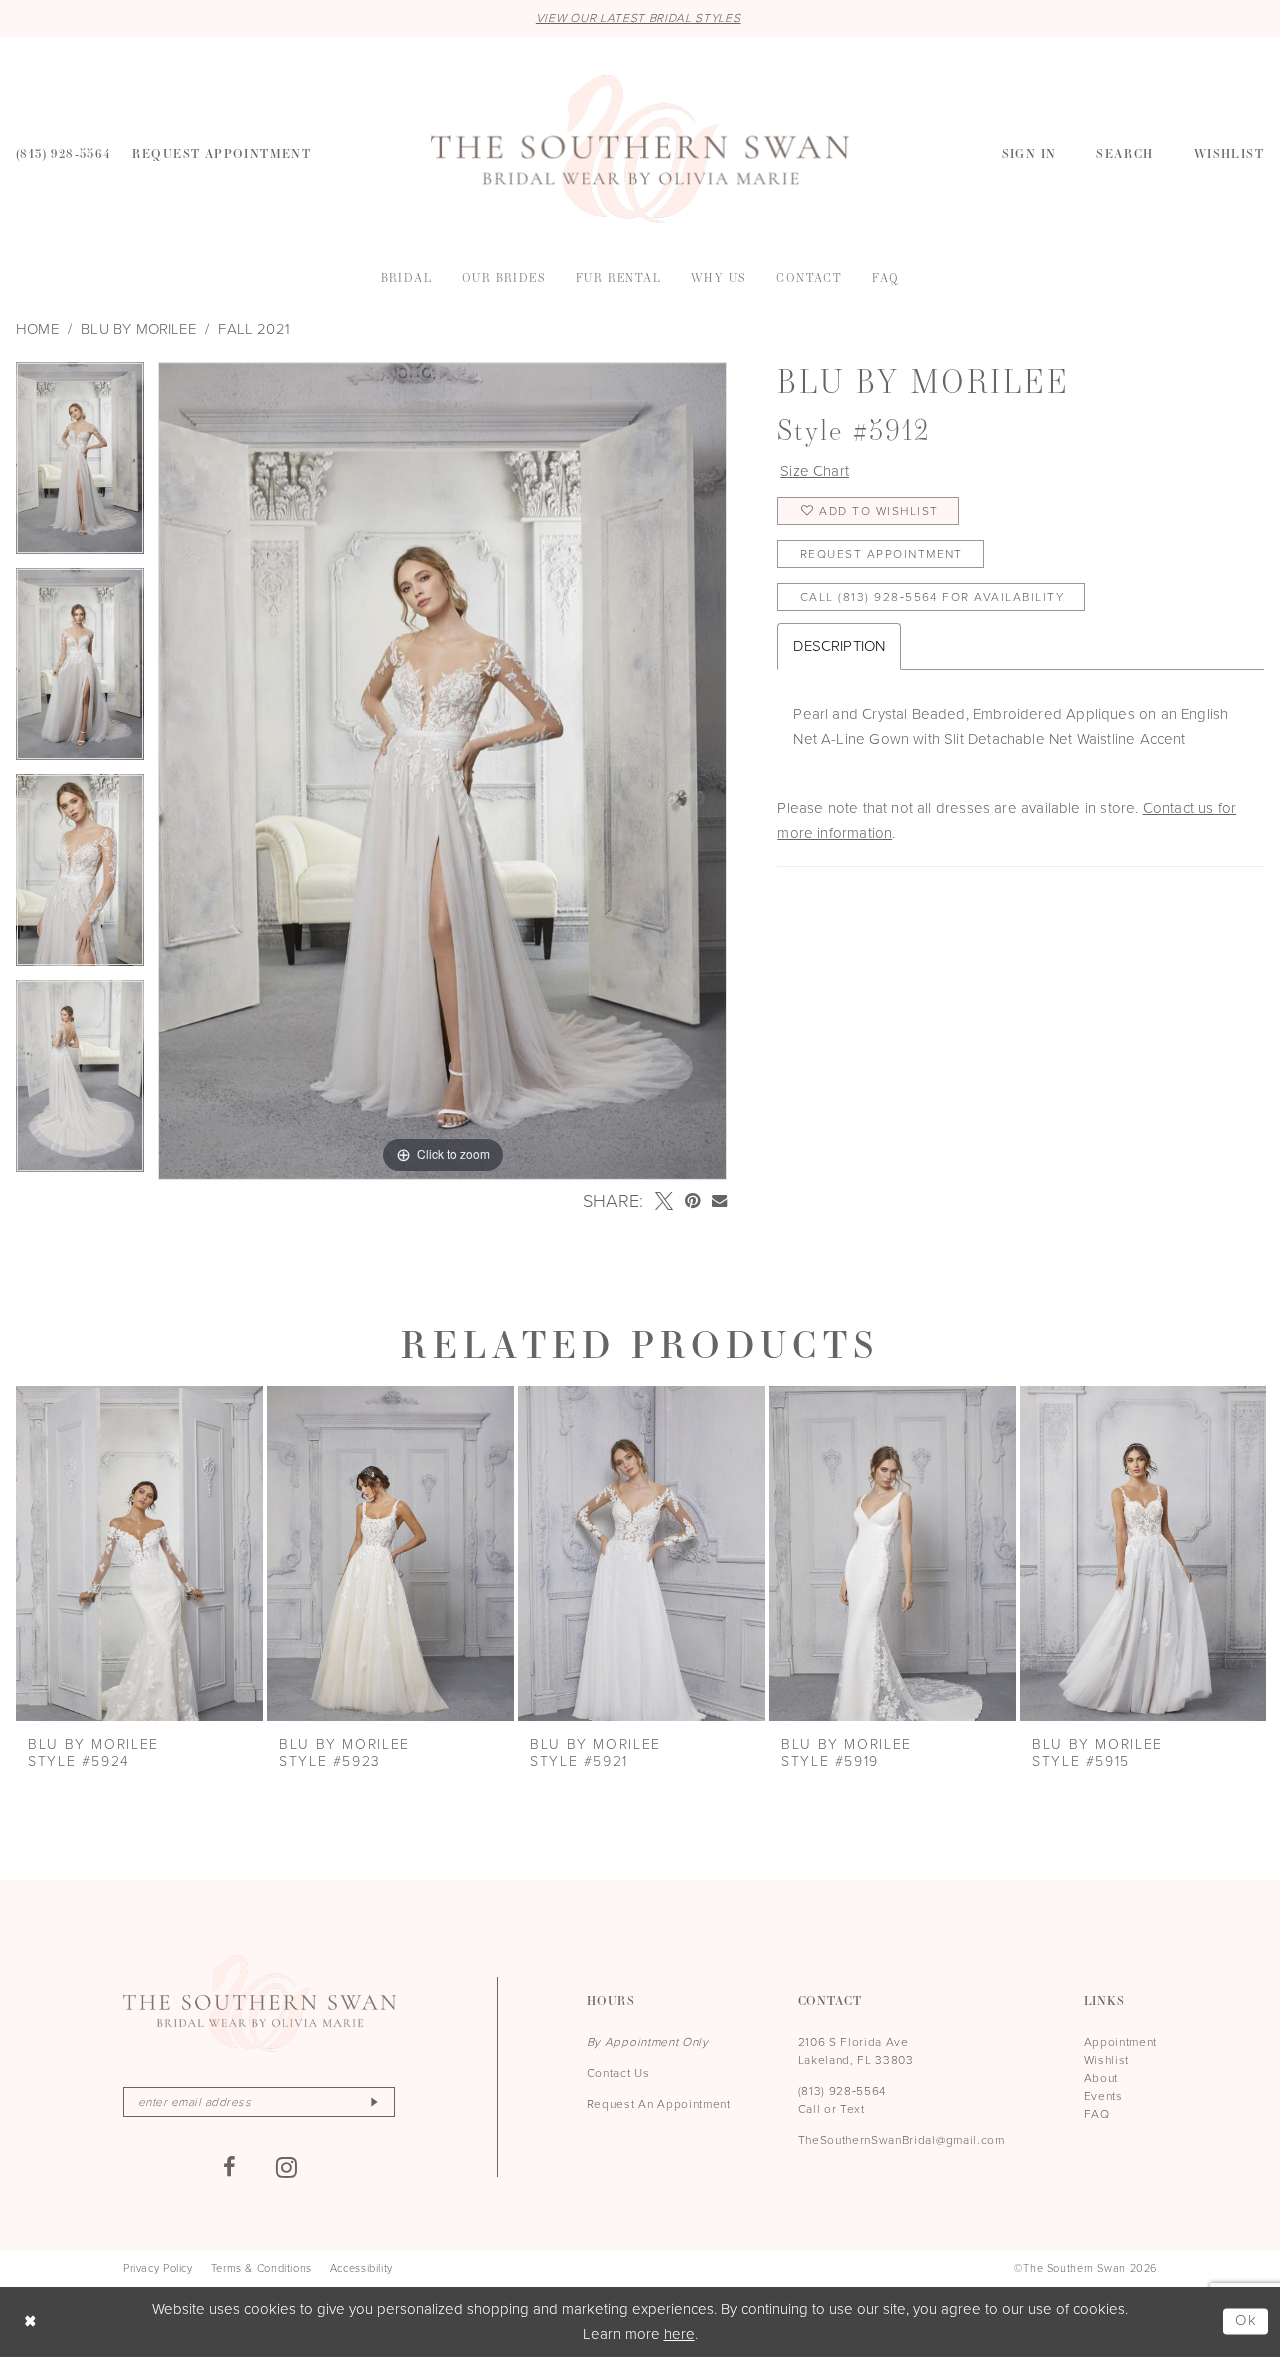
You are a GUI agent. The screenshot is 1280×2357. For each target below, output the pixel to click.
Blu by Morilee (138, 329)
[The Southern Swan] (640, 149)
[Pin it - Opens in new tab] (692, 1201)
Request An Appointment (659, 2104)
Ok (1246, 2321)
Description (839, 646)
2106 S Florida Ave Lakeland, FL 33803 (856, 2051)
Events (1103, 2096)
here (679, 2334)
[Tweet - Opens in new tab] (664, 1201)
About (1101, 2078)
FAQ (1097, 2114)
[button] (1029, 152)
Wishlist (1106, 2060)
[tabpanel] (80, 465)
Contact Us (618, 2073)
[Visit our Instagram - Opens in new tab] (287, 2167)
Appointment (1120, 2042)
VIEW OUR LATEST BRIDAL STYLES (638, 18)
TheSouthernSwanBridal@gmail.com (901, 2140)
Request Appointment (881, 554)
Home (37, 329)
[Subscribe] (374, 2102)
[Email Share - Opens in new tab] (719, 1200)
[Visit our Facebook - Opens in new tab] (230, 2167)
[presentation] (139, 1553)
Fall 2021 (254, 329)
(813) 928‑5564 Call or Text (842, 2100)
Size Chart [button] (814, 471)
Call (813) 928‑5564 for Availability (932, 597)
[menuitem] (64, 152)
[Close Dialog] (30, 2321)
